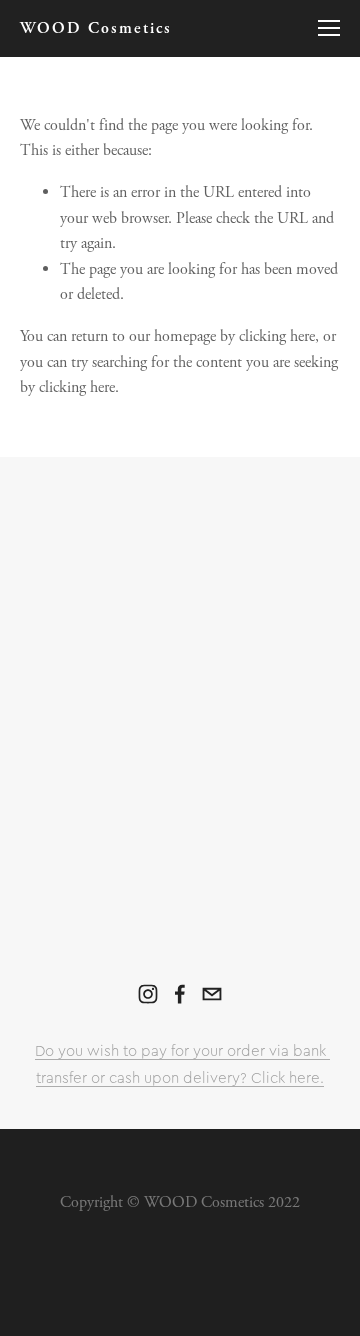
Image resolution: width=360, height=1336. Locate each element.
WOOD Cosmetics (96, 28)
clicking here (277, 336)
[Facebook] (180, 994)
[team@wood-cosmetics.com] (212, 994)
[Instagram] (148, 994)
